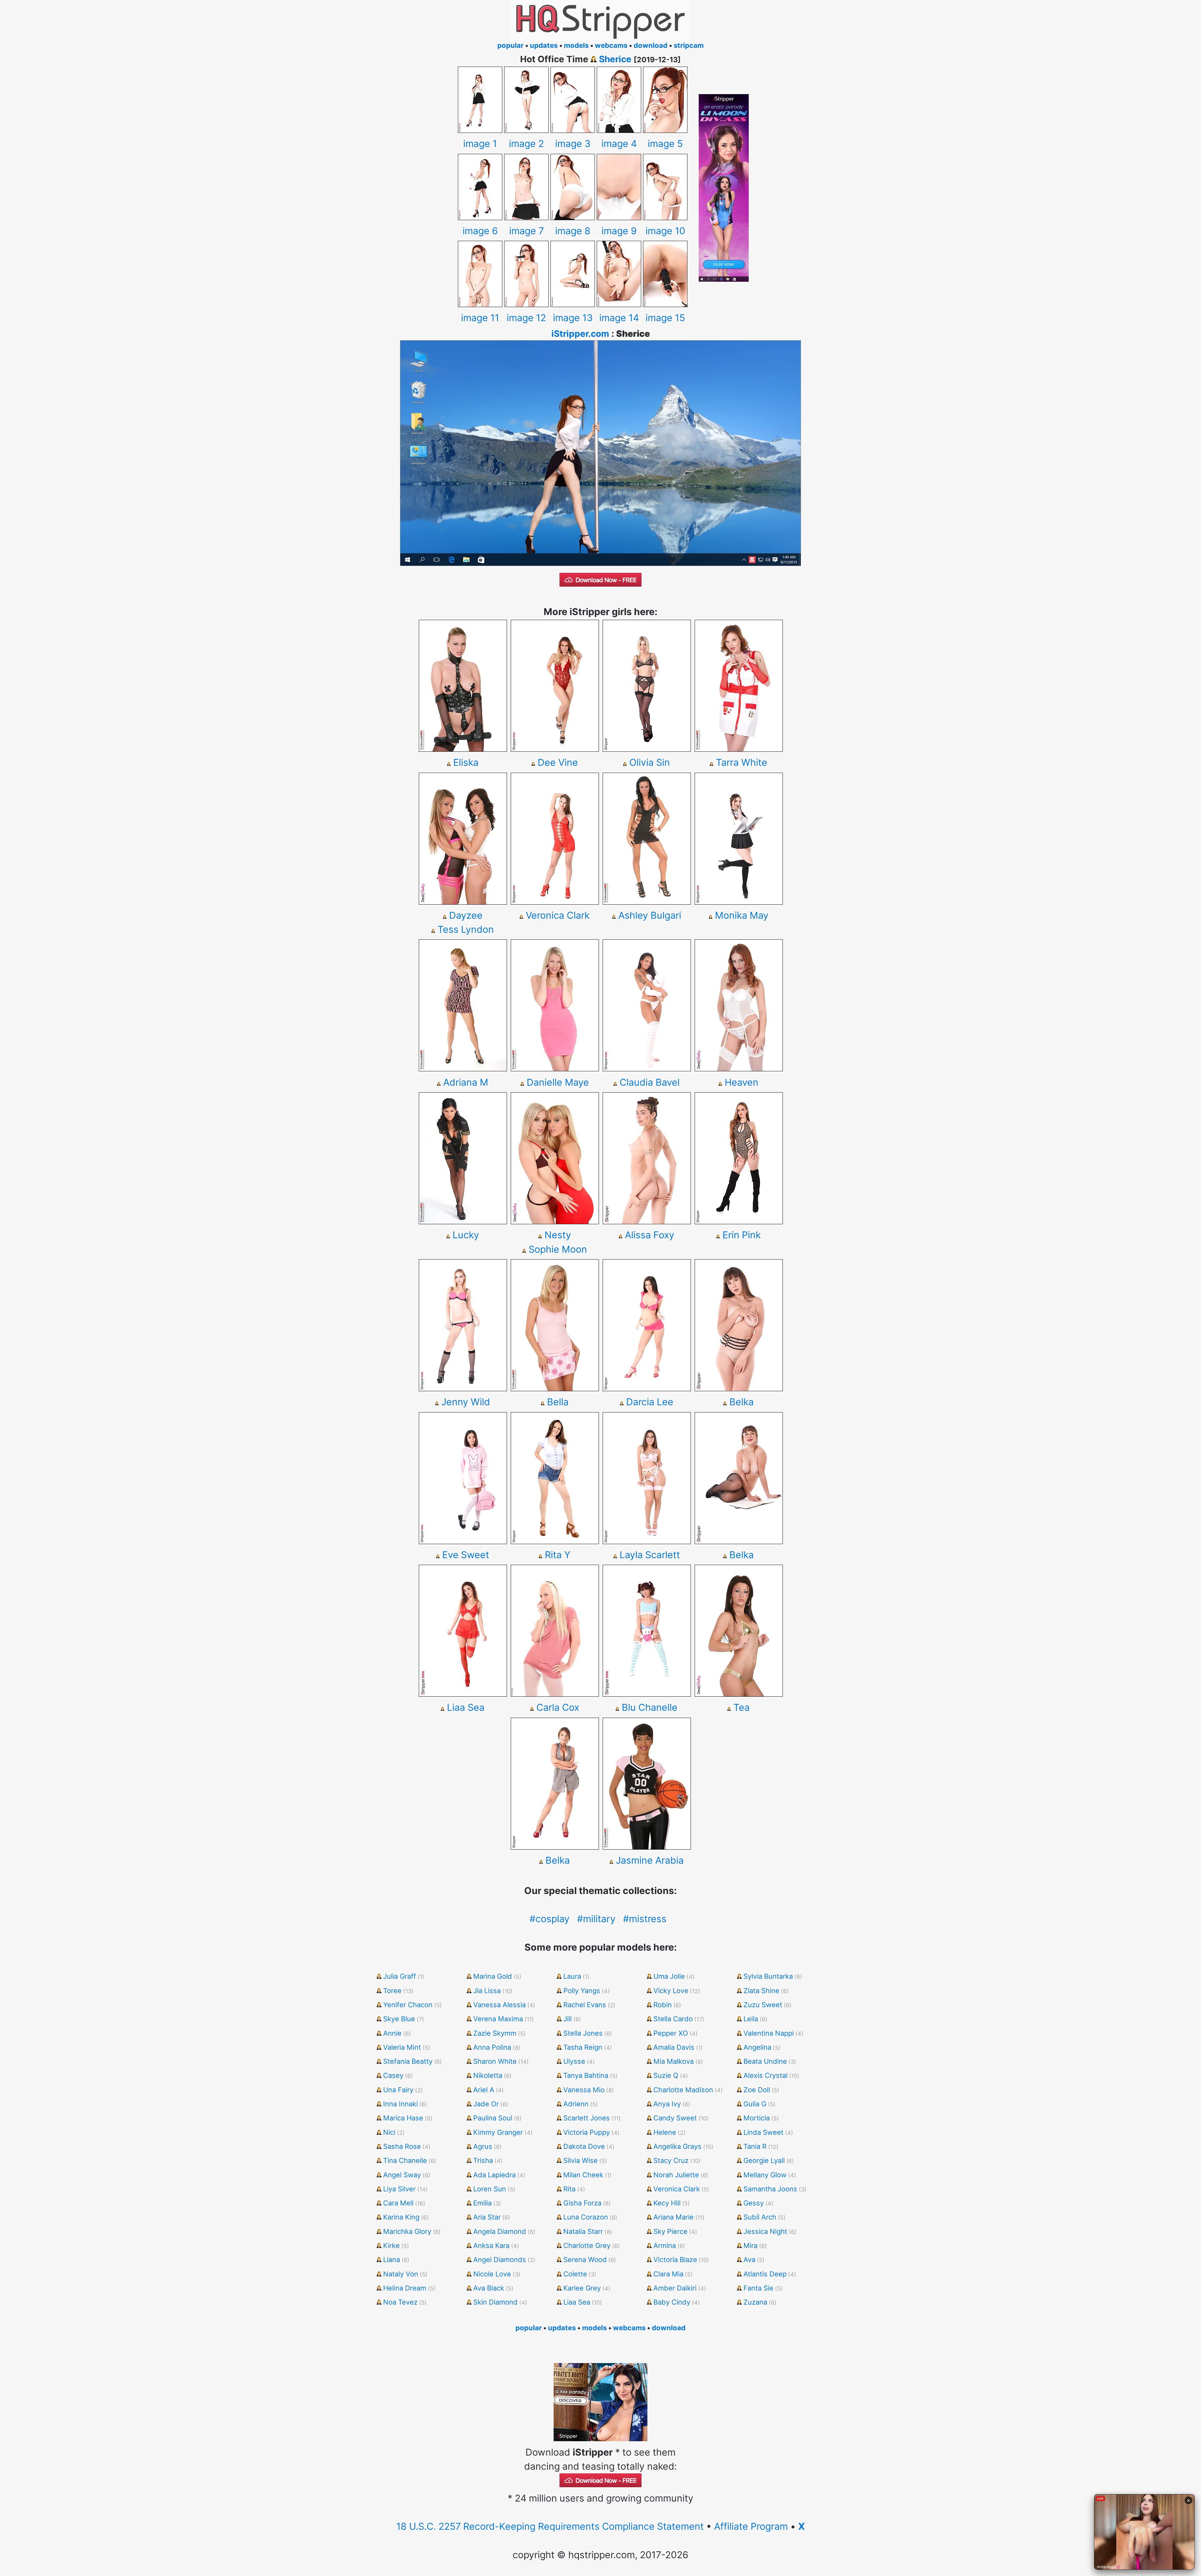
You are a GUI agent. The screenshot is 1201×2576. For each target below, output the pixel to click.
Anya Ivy (667, 2104)
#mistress (645, 1919)
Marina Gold (493, 1976)
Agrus (483, 2146)
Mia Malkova (674, 2061)
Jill (568, 2019)
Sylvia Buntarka (768, 1976)
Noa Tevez (400, 2302)
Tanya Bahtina (586, 2075)
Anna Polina (492, 2047)
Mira (750, 2245)
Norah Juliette (676, 2175)
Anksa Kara (491, 2245)
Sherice (615, 59)
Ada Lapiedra (494, 2175)
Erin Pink (742, 1235)
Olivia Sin (650, 762)
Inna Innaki (400, 2104)
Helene (665, 2132)
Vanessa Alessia (499, 2005)
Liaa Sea (466, 1707)
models (576, 45)
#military (596, 1919)
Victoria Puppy (587, 2132)
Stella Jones (583, 2033)
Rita (569, 2189)
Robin (663, 2005)
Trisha (483, 2160)
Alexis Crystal (765, 2075)
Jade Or (486, 2104)
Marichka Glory (407, 2231)
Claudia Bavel (650, 1082)
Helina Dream (405, 2288)
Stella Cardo (673, 2019)
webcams (611, 45)
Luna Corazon (586, 2217)
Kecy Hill (667, 2203)
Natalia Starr (583, 2231)
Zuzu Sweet (763, 2005)
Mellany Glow (765, 2175)
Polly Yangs (582, 1991)
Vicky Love (671, 1991)
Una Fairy (398, 2090)
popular (510, 45)
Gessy (754, 2203)
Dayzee (466, 915)
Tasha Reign (583, 2047)
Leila (751, 2019)
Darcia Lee (650, 1402)
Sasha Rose (402, 2146)
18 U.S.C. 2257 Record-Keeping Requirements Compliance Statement (550, 2526)
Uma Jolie (669, 1976)
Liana (392, 2260)
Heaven (742, 1082)
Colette (575, 2274)
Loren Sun (490, 2189)
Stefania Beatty (408, 2061)
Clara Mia (668, 2274)
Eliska (466, 762)
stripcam (689, 45)
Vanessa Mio (584, 2090)
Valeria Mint (402, 2047)
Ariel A (484, 2090)
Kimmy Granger (498, 2132)
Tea (742, 1707)
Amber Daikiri (675, 2288)
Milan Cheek (583, 2175)
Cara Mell (398, 2203)
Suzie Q (666, 2075)
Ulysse (574, 2061)
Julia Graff (400, 1976)
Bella (558, 1402)
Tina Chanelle (405, 2160)
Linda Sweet (763, 2132)
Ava (749, 2260)
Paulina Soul (493, 2118)
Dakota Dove (584, 2146)
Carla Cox (558, 1707)
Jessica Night (765, 2231)
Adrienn (576, 2104)
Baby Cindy (672, 2302)
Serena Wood (585, 2260)
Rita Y (558, 1555)
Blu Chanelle (650, 1707)
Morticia (757, 2118)
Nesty (558, 1235)
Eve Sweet (466, 1555)
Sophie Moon (558, 1249)
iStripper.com (580, 334)
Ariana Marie (674, 2217)
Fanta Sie (758, 2288)
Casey (393, 2075)
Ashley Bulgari (650, 915)
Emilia (482, 2203)
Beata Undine (765, 2061)
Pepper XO (671, 2033)
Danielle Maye (558, 1082)
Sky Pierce (670, 2231)
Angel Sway (402, 2175)
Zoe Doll (757, 2090)
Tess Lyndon (466, 929)
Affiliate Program (751, 2526)
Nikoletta (488, 2075)
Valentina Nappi (769, 2033)
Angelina (757, 2047)
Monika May (742, 915)
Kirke (391, 2245)
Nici (389, 2132)
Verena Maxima (498, 2019)
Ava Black (489, 2288)
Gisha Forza (582, 2203)
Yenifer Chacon (408, 2005)
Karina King (401, 2217)
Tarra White (742, 762)
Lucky (466, 1235)
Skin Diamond (495, 2302)
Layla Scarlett (650, 1555)
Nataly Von (401, 2274)
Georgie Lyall (764, 2160)
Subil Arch (760, 2217)
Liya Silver (399, 2189)
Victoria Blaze (675, 2260)
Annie (392, 2033)
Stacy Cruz (671, 2160)
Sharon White (495, 2061)
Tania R (755, 2146)
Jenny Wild (466, 1402)
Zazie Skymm (495, 2033)
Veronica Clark (558, 915)
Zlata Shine (761, 1991)
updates (544, 45)
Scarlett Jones (587, 2118)
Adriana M (466, 1082)
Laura (572, 1976)
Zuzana (755, 2302)
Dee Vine (558, 762)
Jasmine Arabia (650, 1860)
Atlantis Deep (765, 2274)
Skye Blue (399, 2019)
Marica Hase (403, 2118)
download (651, 45)
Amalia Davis (674, 2047)
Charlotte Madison (683, 2090)
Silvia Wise (580, 2160)
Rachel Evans (585, 2005)
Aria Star (487, 2217)
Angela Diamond (500, 2231)
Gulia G (755, 2104)
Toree (392, 1991)
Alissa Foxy (650, 1235)
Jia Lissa (487, 1991)
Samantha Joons (770, 2189)
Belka (742, 1402)
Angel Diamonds (500, 2260)
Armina (665, 2245)
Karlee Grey (582, 2288)
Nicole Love (492, 2274)
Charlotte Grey (587, 2245)
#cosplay (550, 1919)
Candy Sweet (675, 2118)
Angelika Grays (677, 2146)
